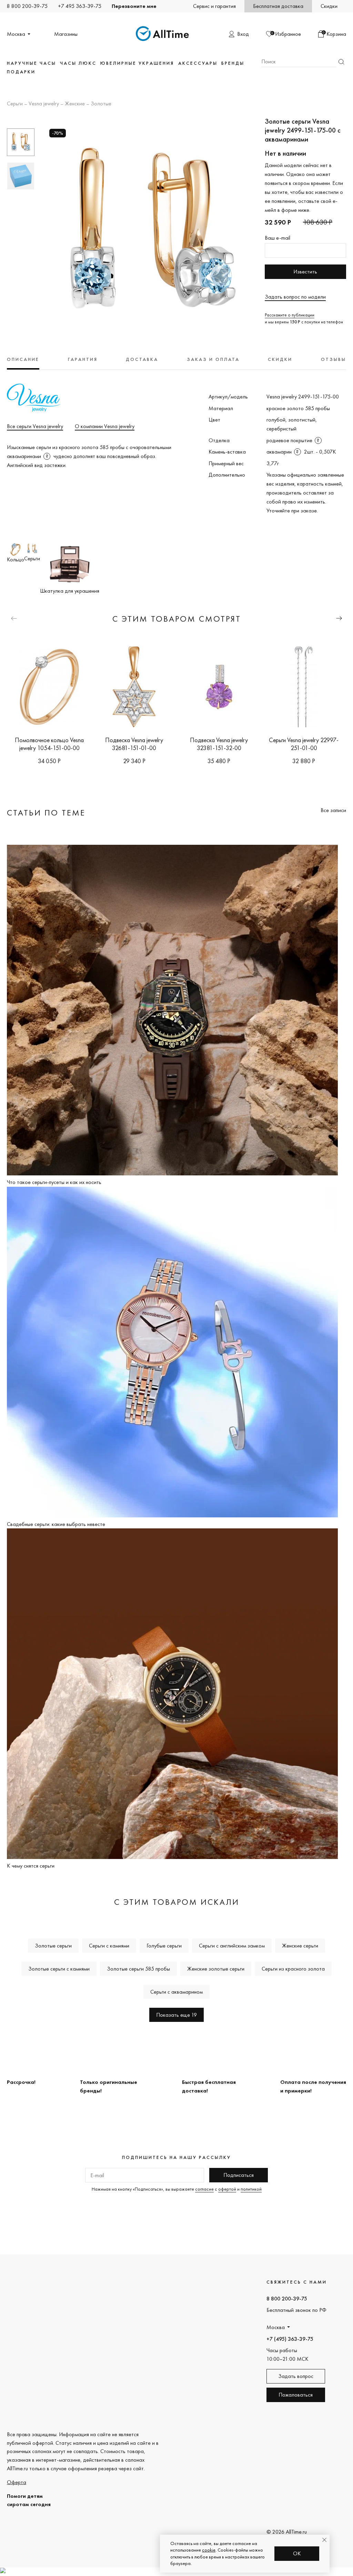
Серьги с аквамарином (176, 1992)
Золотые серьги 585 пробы (138, 1969)
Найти (341, 62)
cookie (209, 2550)
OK (297, 2553)
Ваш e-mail (278, 238)
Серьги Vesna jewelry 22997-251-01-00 (304, 744)
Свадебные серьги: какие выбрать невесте (56, 1524)
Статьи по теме (46, 813)
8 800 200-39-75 (27, 6)
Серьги (15, 104)
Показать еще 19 (176, 2015)
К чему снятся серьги (31, 1866)
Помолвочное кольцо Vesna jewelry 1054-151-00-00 (49, 744)
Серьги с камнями (109, 1946)
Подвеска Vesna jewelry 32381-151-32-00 (219, 744)
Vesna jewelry (44, 104)
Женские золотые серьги (216, 1969)
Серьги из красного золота (293, 1969)
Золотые (101, 104)
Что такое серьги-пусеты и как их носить (54, 1182)
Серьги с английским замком (232, 1946)
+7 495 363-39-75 (80, 6)
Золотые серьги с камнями (59, 1969)
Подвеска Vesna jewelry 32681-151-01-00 (134, 744)
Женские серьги (300, 1946)
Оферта (17, 2482)
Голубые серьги (164, 1946)
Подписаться (239, 2175)
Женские (75, 104)
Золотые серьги (53, 1946)
